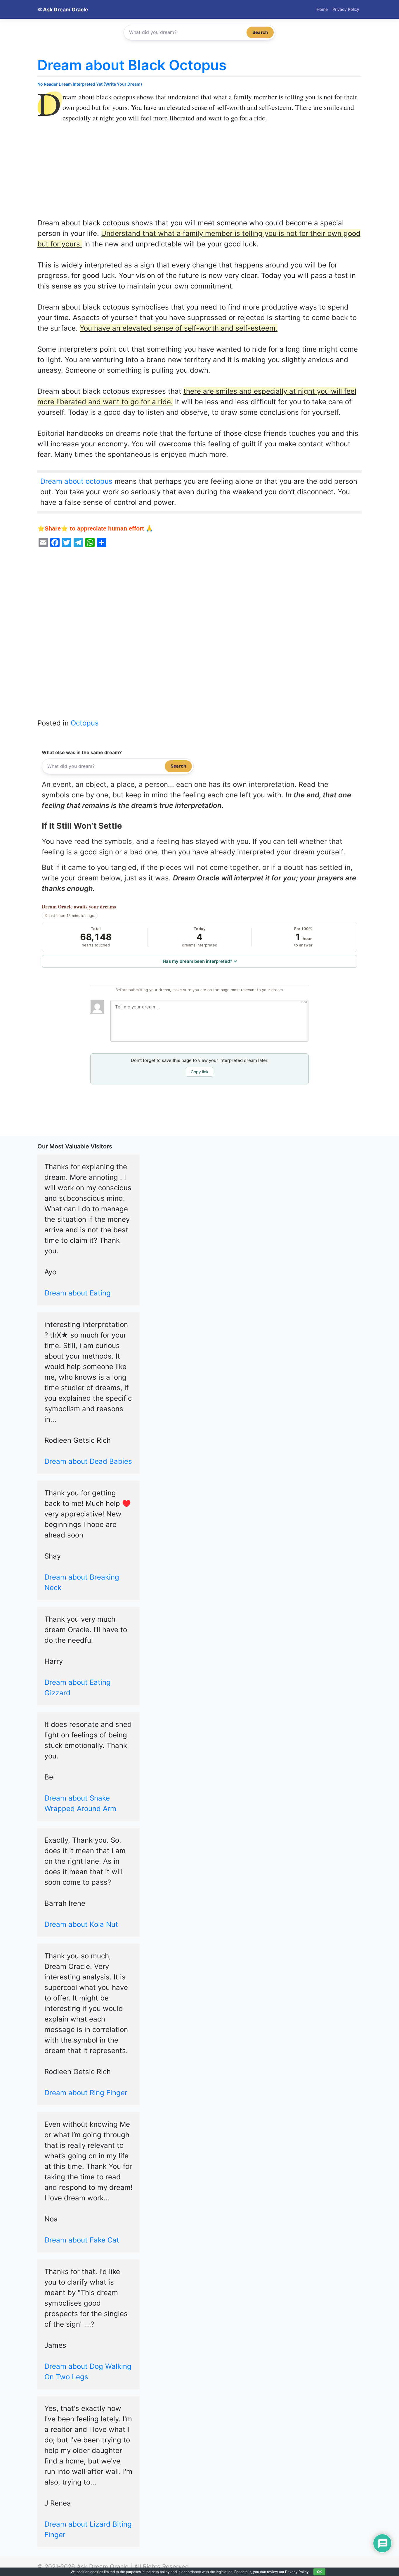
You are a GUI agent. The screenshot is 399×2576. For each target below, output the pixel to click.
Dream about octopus (76, 481)
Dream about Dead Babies (88, 1461)
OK (319, 2572)
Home (322, 9)
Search (260, 32)
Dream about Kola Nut (81, 1924)
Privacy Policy (346, 9)
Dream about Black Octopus (132, 65)
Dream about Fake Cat (82, 2240)
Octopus (85, 723)
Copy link (200, 1072)
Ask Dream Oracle (65, 9)
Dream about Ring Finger (86, 2093)
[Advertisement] (199, 175)
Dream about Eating (78, 1293)
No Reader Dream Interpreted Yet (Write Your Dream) (90, 84)
